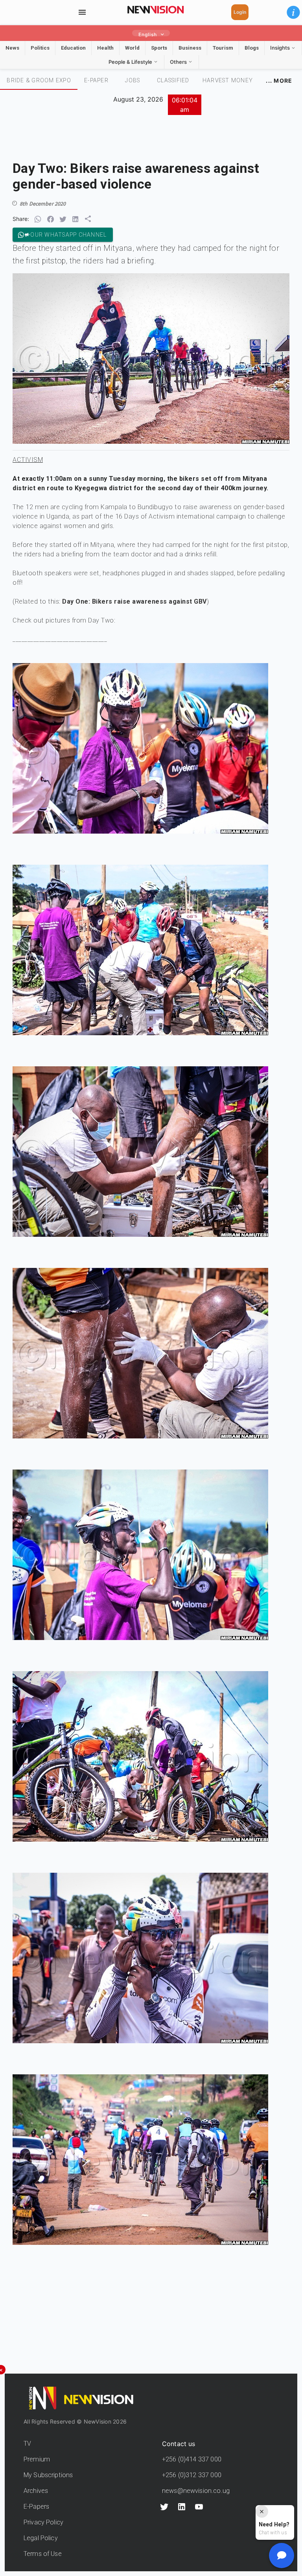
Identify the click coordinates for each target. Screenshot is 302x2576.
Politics (40, 48)
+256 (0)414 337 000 (192, 2459)
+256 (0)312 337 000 (192, 2475)
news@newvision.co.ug (196, 2491)
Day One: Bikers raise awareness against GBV (134, 601)
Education (73, 48)
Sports (159, 48)
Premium (37, 2459)
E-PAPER (96, 80)
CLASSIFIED (173, 80)
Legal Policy (41, 2538)
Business (190, 48)
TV (27, 2443)
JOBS (133, 80)
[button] (293, 12)
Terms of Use (43, 2554)
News (12, 48)
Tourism (223, 48)
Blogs (252, 48)
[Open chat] (282, 2556)
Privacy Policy (43, 2522)
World (132, 48)
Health (105, 48)
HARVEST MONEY (228, 80)
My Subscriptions (48, 2475)
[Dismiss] (262, 2511)
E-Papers (36, 2507)
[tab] (39, 80)
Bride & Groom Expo (39, 80)
